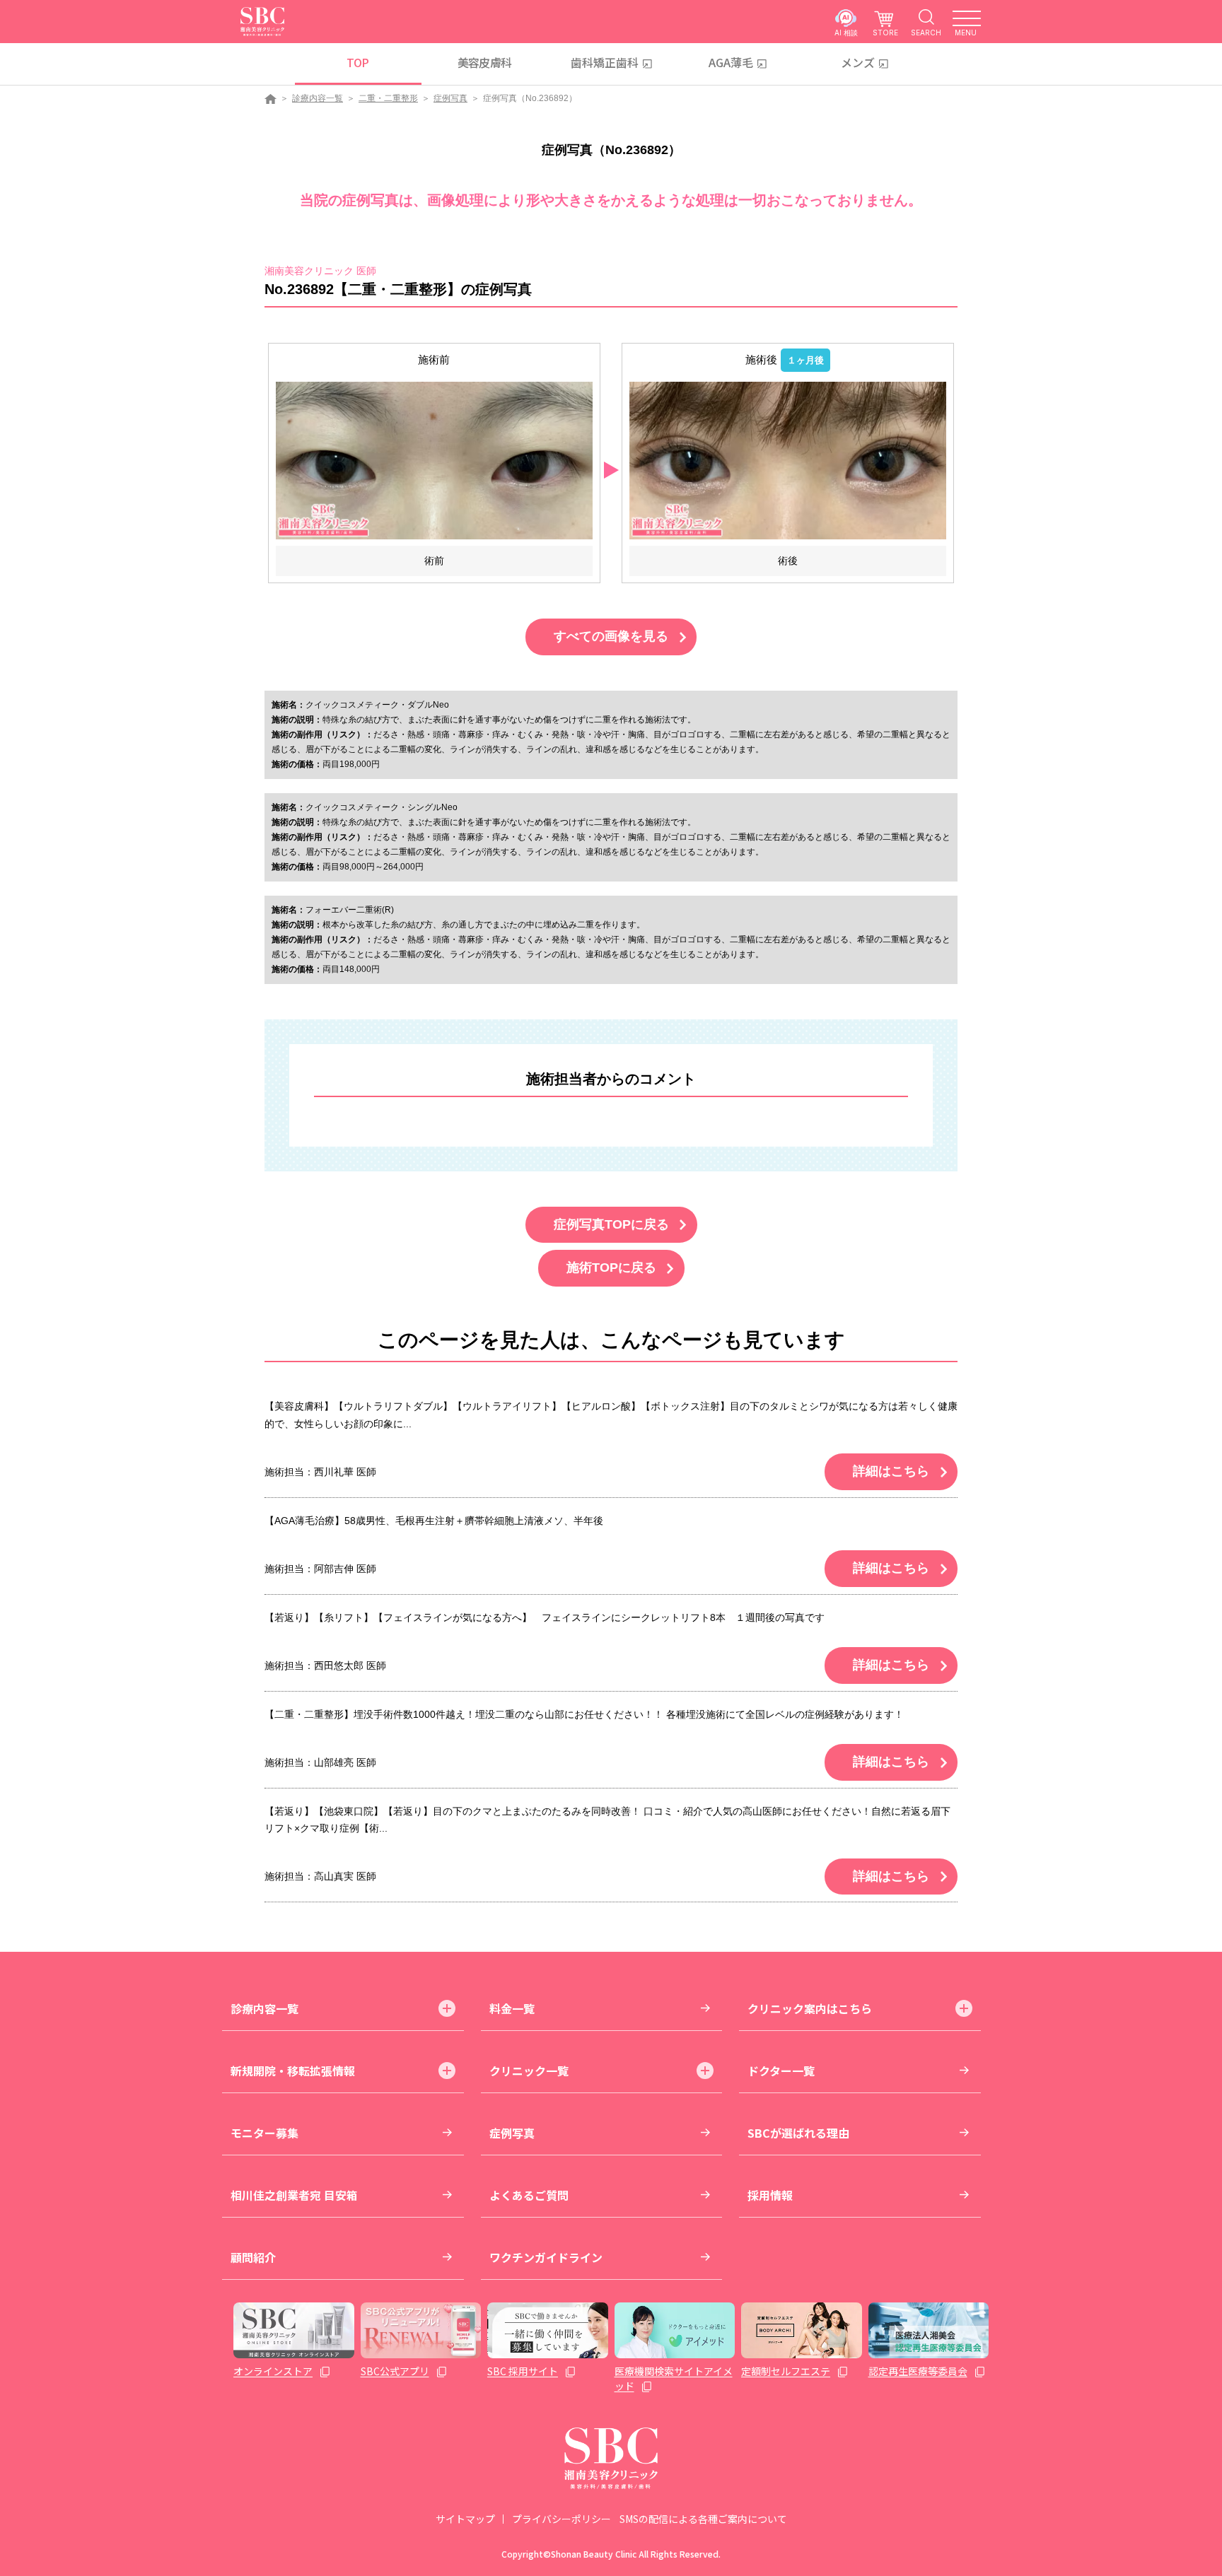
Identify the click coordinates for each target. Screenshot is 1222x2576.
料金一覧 (512, 2008)
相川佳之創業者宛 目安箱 (294, 2195)
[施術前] (434, 460)
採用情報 (770, 2195)
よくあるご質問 (529, 2195)
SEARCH (926, 32)
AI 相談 (846, 32)
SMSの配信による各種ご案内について (703, 2519)
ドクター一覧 (781, 2071)
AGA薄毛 (731, 62)
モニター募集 (264, 2133)
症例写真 (450, 98)
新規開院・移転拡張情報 (293, 2071)
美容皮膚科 (485, 62)
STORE (885, 32)
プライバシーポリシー (561, 2519)
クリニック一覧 (529, 2071)
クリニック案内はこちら (810, 2008)
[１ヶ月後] (788, 460)
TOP (357, 62)
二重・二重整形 (388, 98)
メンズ (858, 62)
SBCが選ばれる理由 (798, 2133)
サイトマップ (465, 2519)
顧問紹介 (253, 2257)
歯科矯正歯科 (605, 62)
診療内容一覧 (318, 98)
